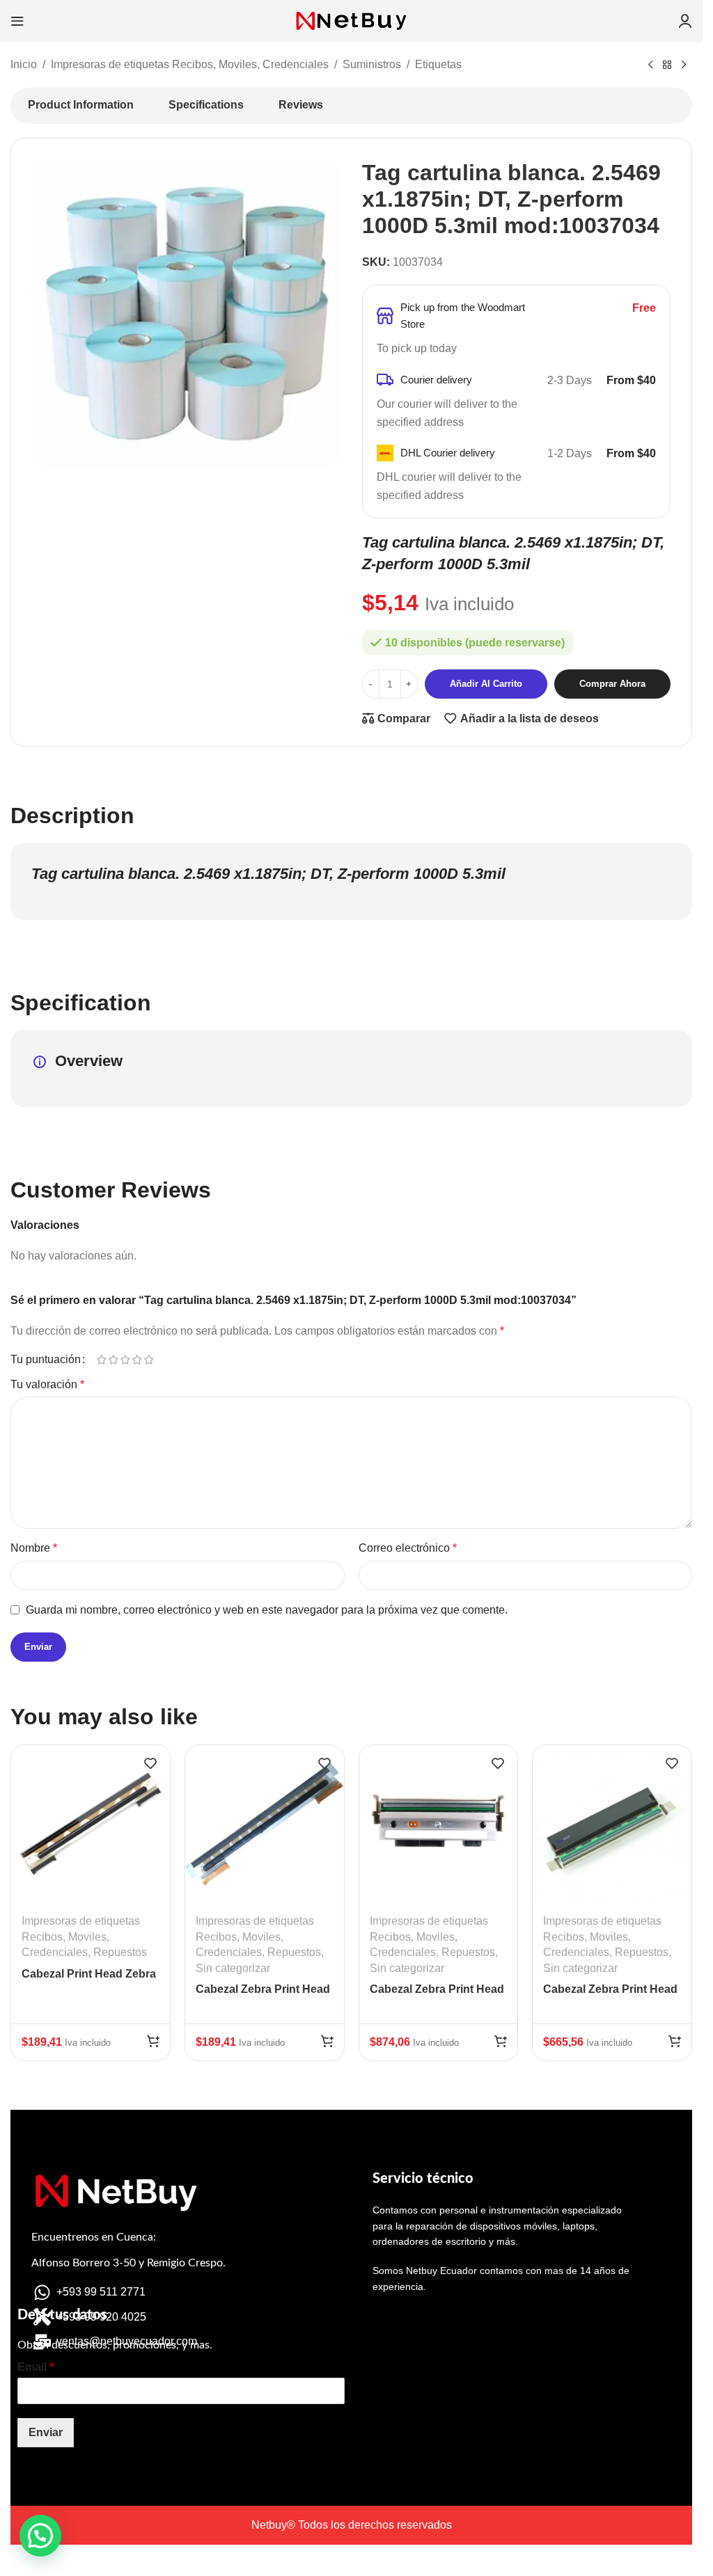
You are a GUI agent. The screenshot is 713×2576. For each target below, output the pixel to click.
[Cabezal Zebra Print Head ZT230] (612, 1824)
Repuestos (120, 1952)
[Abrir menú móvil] (17, 21)
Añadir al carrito (486, 684)
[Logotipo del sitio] (352, 20)
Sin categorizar (233, 1968)
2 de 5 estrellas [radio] (113, 1360)
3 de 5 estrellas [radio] (125, 1360)
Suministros (372, 64)
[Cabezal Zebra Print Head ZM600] (439, 1824)
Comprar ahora (612, 684)
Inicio (24, 64)
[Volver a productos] (667, 65)
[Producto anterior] (650, 65)
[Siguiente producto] (684, 65)
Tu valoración (47, 1384)
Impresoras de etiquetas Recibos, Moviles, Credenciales (190, 64)
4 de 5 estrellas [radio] (137, 1360)
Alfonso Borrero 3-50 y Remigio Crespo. (128, 2263)
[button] (153, 2041)
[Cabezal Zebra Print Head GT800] (265, 1824)
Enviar (46, 2432)
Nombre (34, 1548)
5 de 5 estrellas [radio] (149, 1360)
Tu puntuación (46, 1360)
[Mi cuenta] (685, 21)
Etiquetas (438, 64)
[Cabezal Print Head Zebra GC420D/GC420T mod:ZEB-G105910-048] (91, 1824)
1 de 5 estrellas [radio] (101, 1360)
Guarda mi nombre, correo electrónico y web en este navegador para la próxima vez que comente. (267, 1610)
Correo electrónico (408, 1548)
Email (36, 2367)
